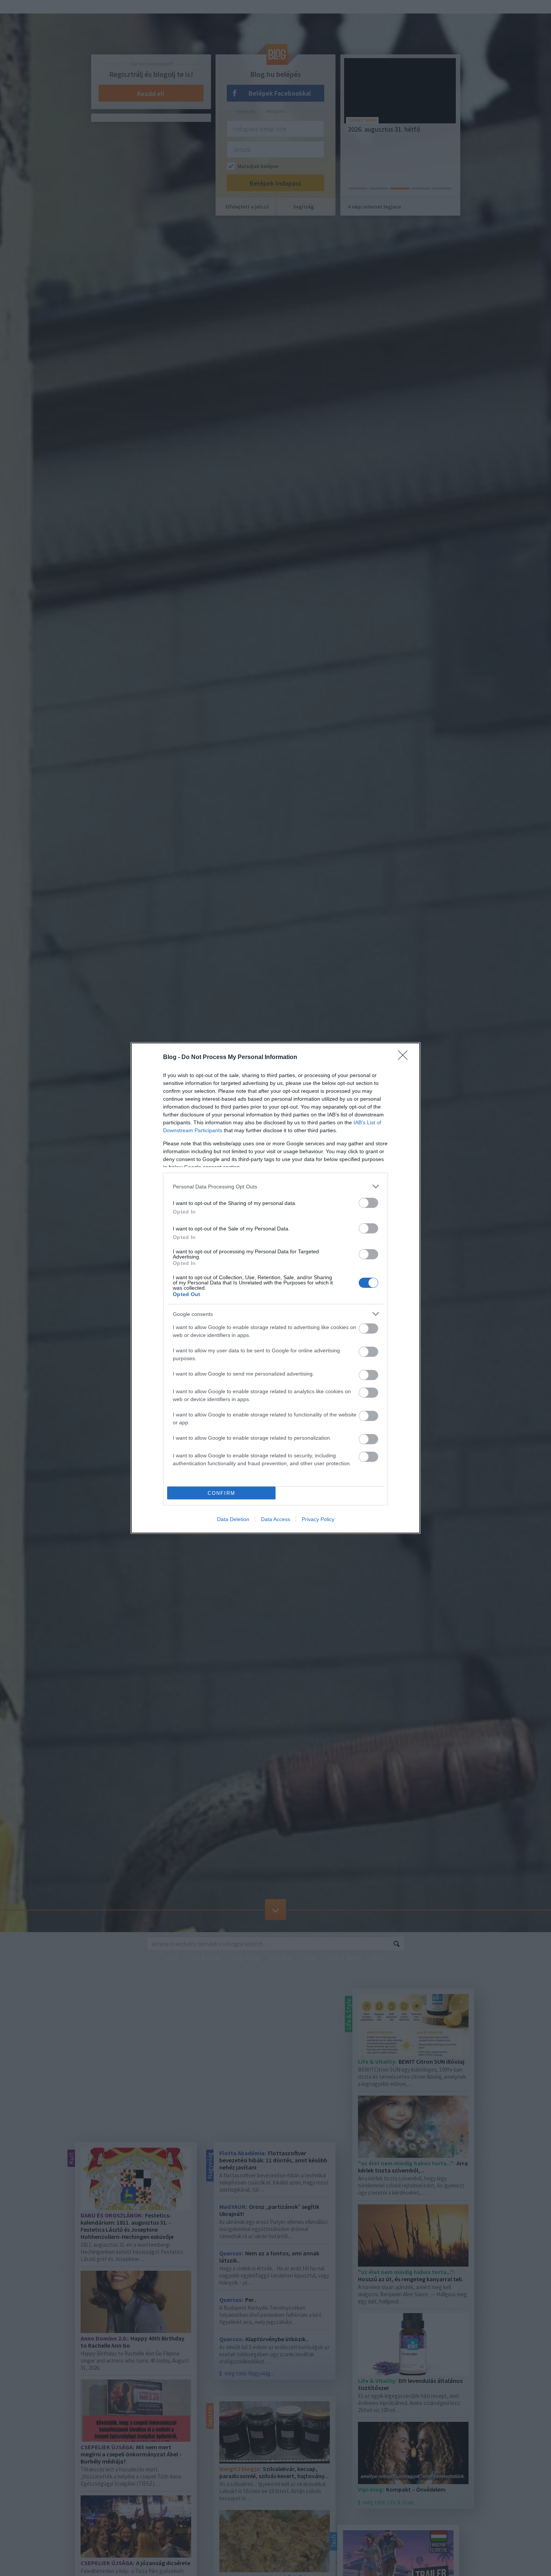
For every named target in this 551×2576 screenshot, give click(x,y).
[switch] (368, 1203)
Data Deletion (233, 1519)
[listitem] (275, 1186)
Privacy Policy (318, 1519)
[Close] (405, 1058)
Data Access (275, 1519)
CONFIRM (222, 1493)
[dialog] (275, 1288)
